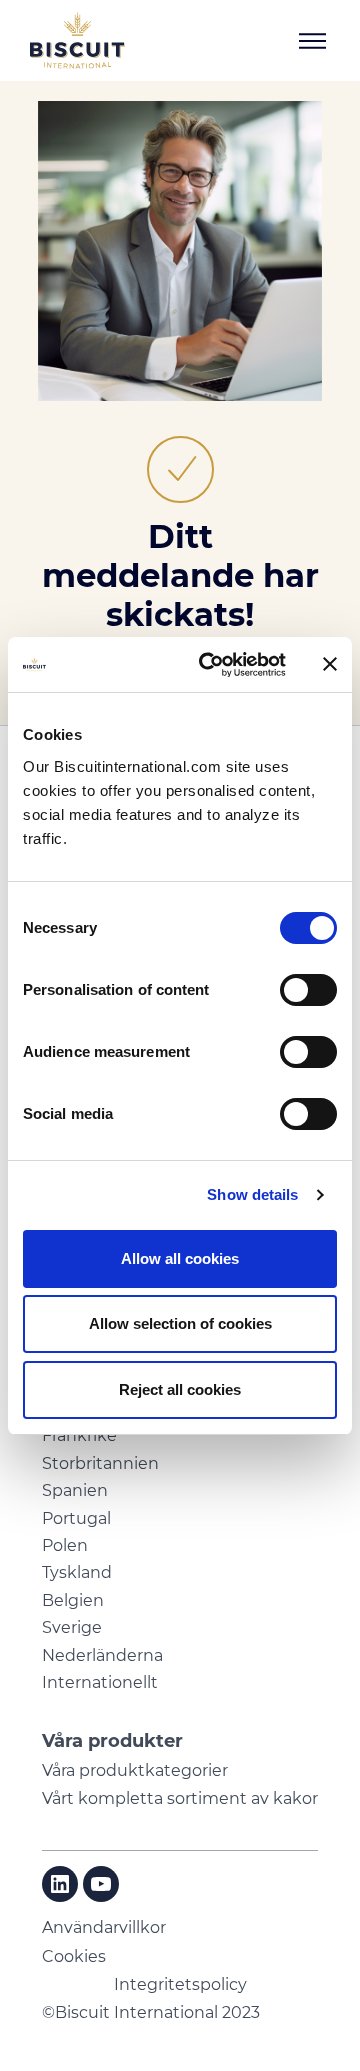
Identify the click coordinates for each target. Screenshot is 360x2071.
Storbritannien (100, 1463)
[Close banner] (330, 664)
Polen (65, 1545)
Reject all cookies (180, 1389)
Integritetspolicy (180, 1984)
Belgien (73, 1600)
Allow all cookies (180, 1258)
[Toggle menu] (312, 41)
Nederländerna (102, 1655)
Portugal (76, 1518)
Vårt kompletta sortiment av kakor (180, 1798)
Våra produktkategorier (135, 1770)
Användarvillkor (104, 1927)
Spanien (75, 1490)
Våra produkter (112, 1741)
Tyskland (77, 1572)
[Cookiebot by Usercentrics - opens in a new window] (211, 665)
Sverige (72, 1627)
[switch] (308, 990)
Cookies (76, 1956)
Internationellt (100, 1682)
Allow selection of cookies (180, 1323)
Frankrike (79, 1435)
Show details (252, 1194)
